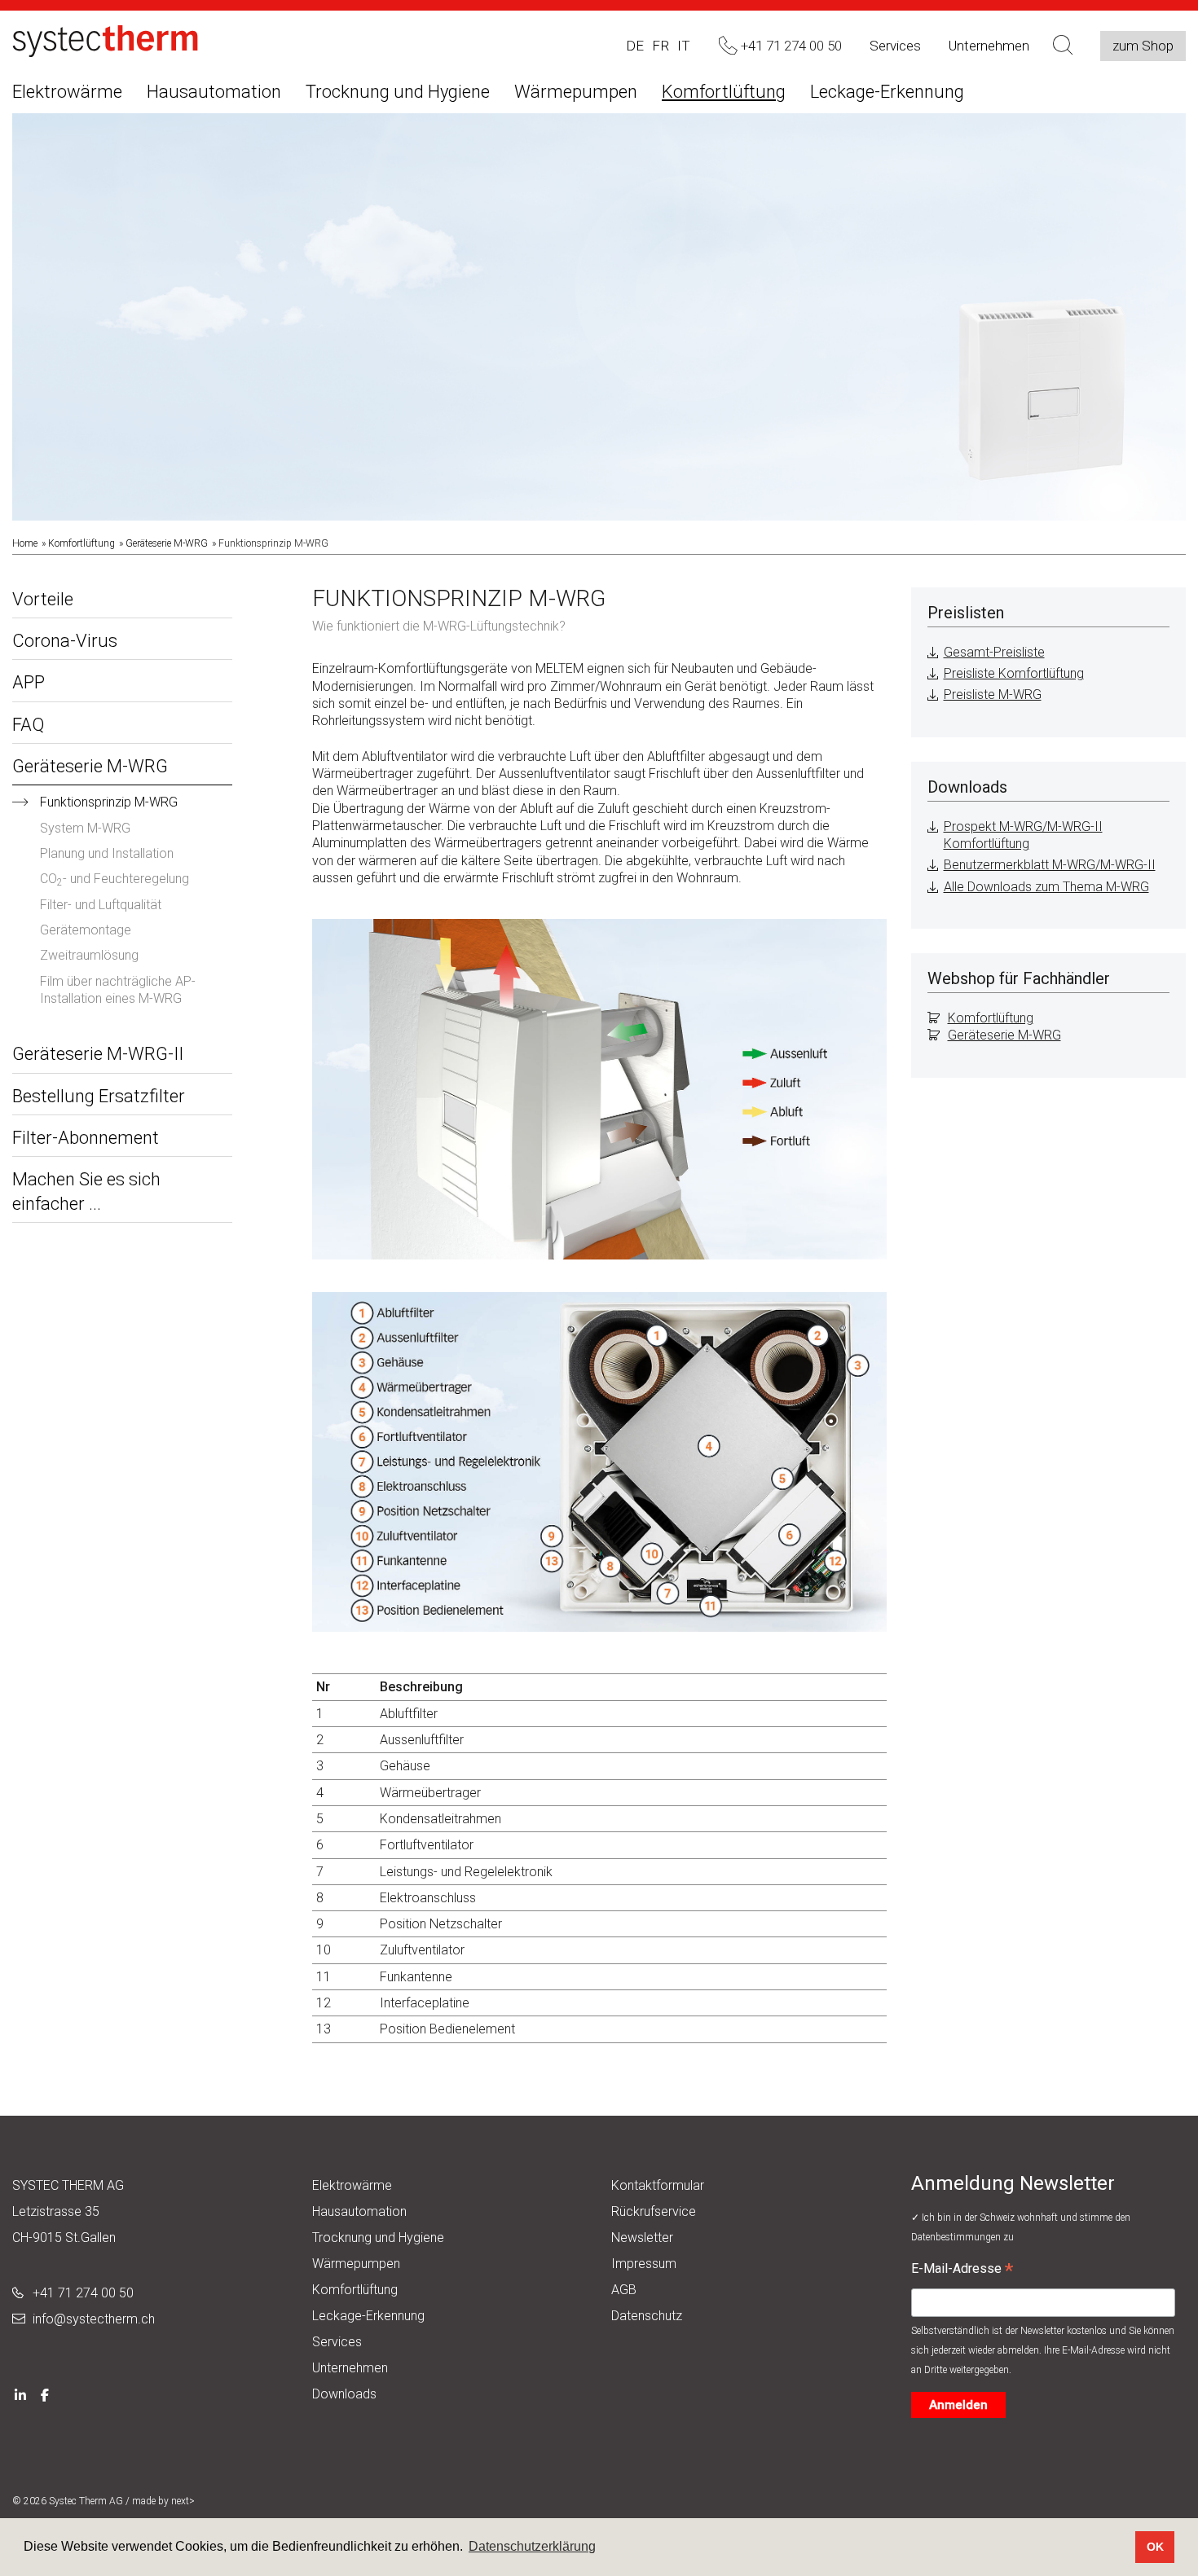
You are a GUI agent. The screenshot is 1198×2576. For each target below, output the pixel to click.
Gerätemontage (86, 930)
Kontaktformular (658, 2185)
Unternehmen (989, 46)
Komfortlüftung (724, 92)
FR (661, 46)
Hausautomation (214, 92)
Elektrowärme (67, 92)
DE (635, 46)
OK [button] (1155, 2547)
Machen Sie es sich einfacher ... (86, 1191)
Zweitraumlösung (89, 955)
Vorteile (43, 599)
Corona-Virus (65, 641)
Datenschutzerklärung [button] (532, 2546)
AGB (624, 2290)
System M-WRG (85, 828)
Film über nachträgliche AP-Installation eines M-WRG (118, 990)
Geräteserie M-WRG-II (98, 1054)
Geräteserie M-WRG (167, 543)
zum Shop (1143, 46)
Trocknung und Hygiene (398, 92)
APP (29, 682)
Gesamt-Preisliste (994, 652)
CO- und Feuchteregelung (115, 879)
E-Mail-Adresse (962, 2270)
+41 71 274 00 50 (83, 2293)
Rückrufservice (654, 2211)
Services (895, 46)
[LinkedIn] (20, 2394)
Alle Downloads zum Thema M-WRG (1046, 887)
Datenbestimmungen (957, 2237)
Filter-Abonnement (86, 1138)
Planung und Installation (107, 853)
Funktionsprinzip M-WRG (109, 802)
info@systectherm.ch (94, 2319)
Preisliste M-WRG (993, 695)
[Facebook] (45, 2394)
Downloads (344, 2394)
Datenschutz (647, 2316)
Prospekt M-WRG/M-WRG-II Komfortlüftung (1023, 835)
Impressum (644, 2264)
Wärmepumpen (576, 92)
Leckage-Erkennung (887, 92)
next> (183, 2501)
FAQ (28, 725)
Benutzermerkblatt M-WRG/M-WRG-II (1050, 865)
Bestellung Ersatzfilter (99, 1096)
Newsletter (642, 2238)
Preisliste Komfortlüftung (1014, 673)
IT (684, 46)
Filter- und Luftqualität (101, 905)
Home (25, 543)
